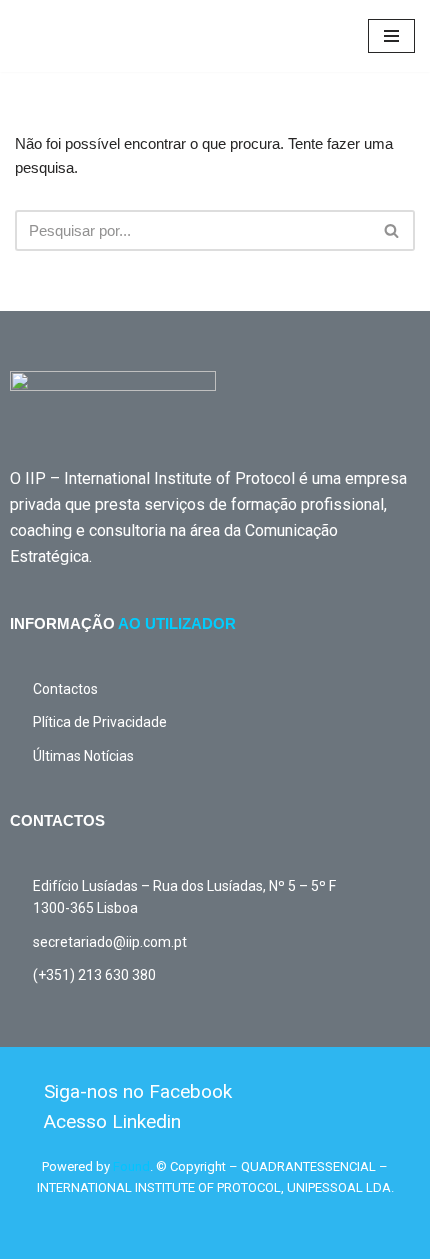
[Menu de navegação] (391, 36)
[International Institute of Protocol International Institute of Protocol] (75, 36)
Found (131, 1166)
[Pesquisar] (392, 230)
